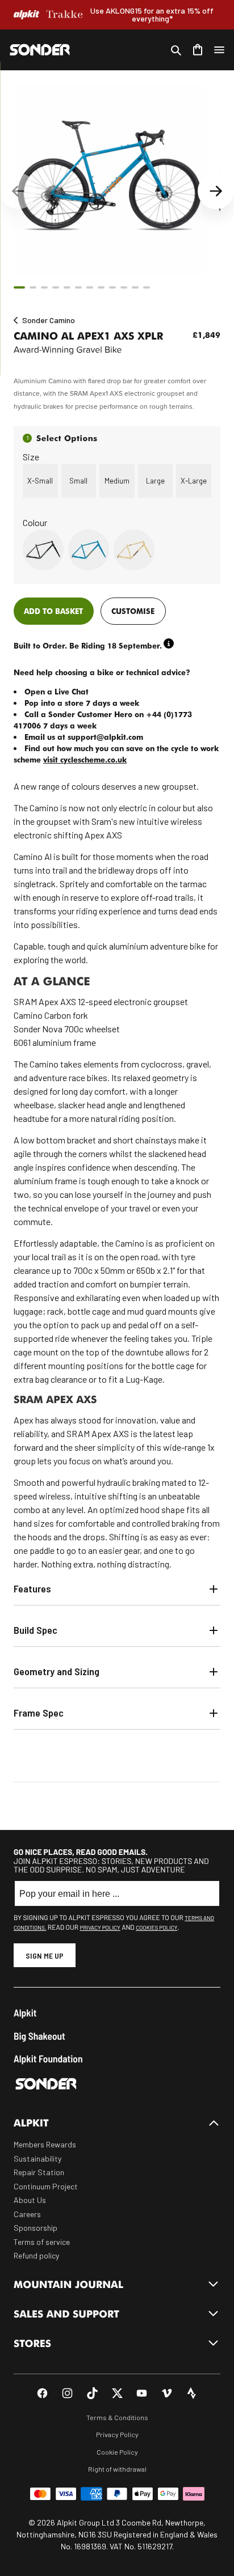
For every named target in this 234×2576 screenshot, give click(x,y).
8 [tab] (101, 287)
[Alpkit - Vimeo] (167, 2393)
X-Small (40, 481)
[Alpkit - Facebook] (42, 2393)
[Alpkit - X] (117, 2393)
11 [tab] (135, 287)
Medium (117, 481)
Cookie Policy (117, 2452)
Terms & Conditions (117, 2417)
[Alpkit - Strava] (192, 2393)
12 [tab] (147, 287)
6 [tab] (78, 287)
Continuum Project (46, 2186)
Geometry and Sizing (57, 1671)
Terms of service (42, 2242)
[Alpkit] (26, 15)
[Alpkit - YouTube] (142, 2393)
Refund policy (36, 2255)
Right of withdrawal (117, 2469)
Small (78, 481)
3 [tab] (44, 287)
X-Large (194, 481)
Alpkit (25, 2013)
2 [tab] (33, 287)
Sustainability (37, 2158)
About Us (30, 2200)
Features (32, 1588)
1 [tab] (19, 287)
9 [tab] (112, 287)
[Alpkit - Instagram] (67, 2393)
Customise (133, 611)
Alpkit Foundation (48, 2059)
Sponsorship (35, 2228)
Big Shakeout (39, 2036)
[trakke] (65, 15)
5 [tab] (67, 287)
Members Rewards (45, 2144)
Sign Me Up (45, 1956)
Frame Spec (39, 1713)
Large (155, 481)
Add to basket (53, 611)
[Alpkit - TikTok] (92, 2393)
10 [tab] (124, 287)
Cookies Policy (156, 1927)
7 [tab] (90, 287)
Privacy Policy (100, 1927)
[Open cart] (198, 50)
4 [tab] (56, 287)
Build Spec (35, 1630)
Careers (27, 2214)
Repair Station (39, 2172)
